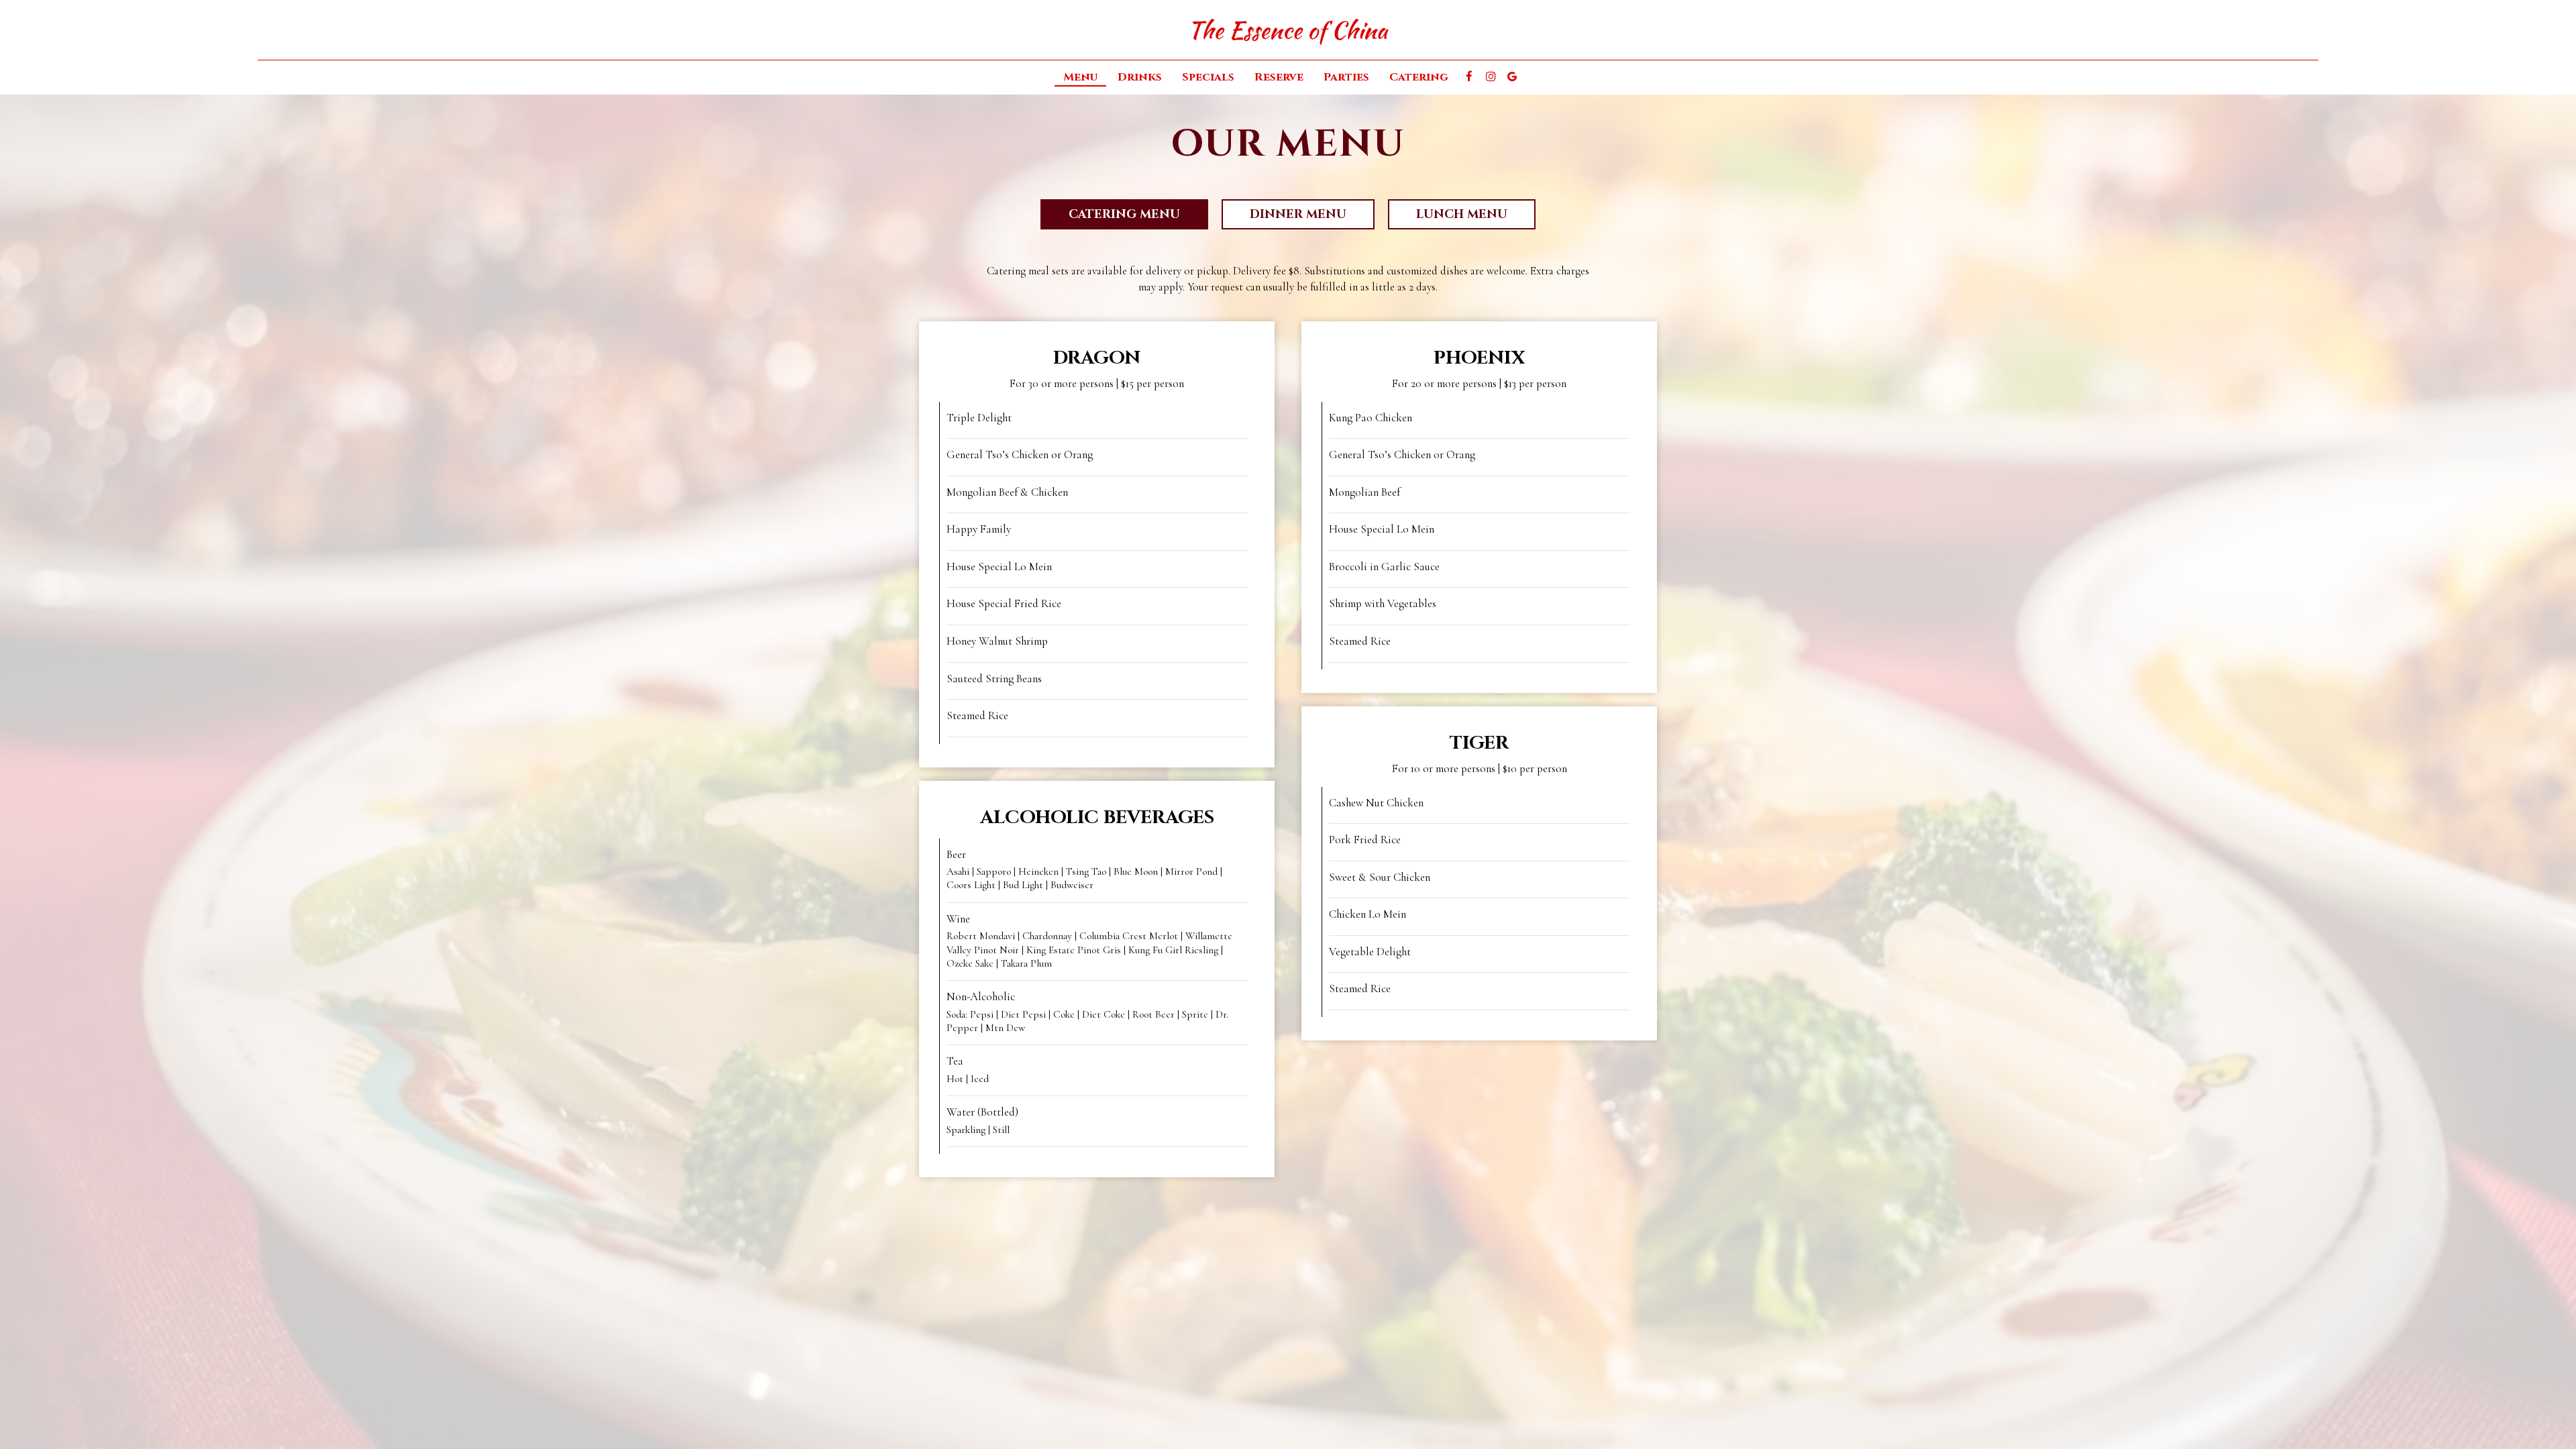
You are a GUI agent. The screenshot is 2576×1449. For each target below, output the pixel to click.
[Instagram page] (1491, 76)
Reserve (1279, 77)
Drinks (1140, 77)
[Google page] (1512, 76)
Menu (1080, 77)
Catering (1419, 77)
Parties (1346, 77)
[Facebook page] (1469, 76)
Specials (1208, 77)
